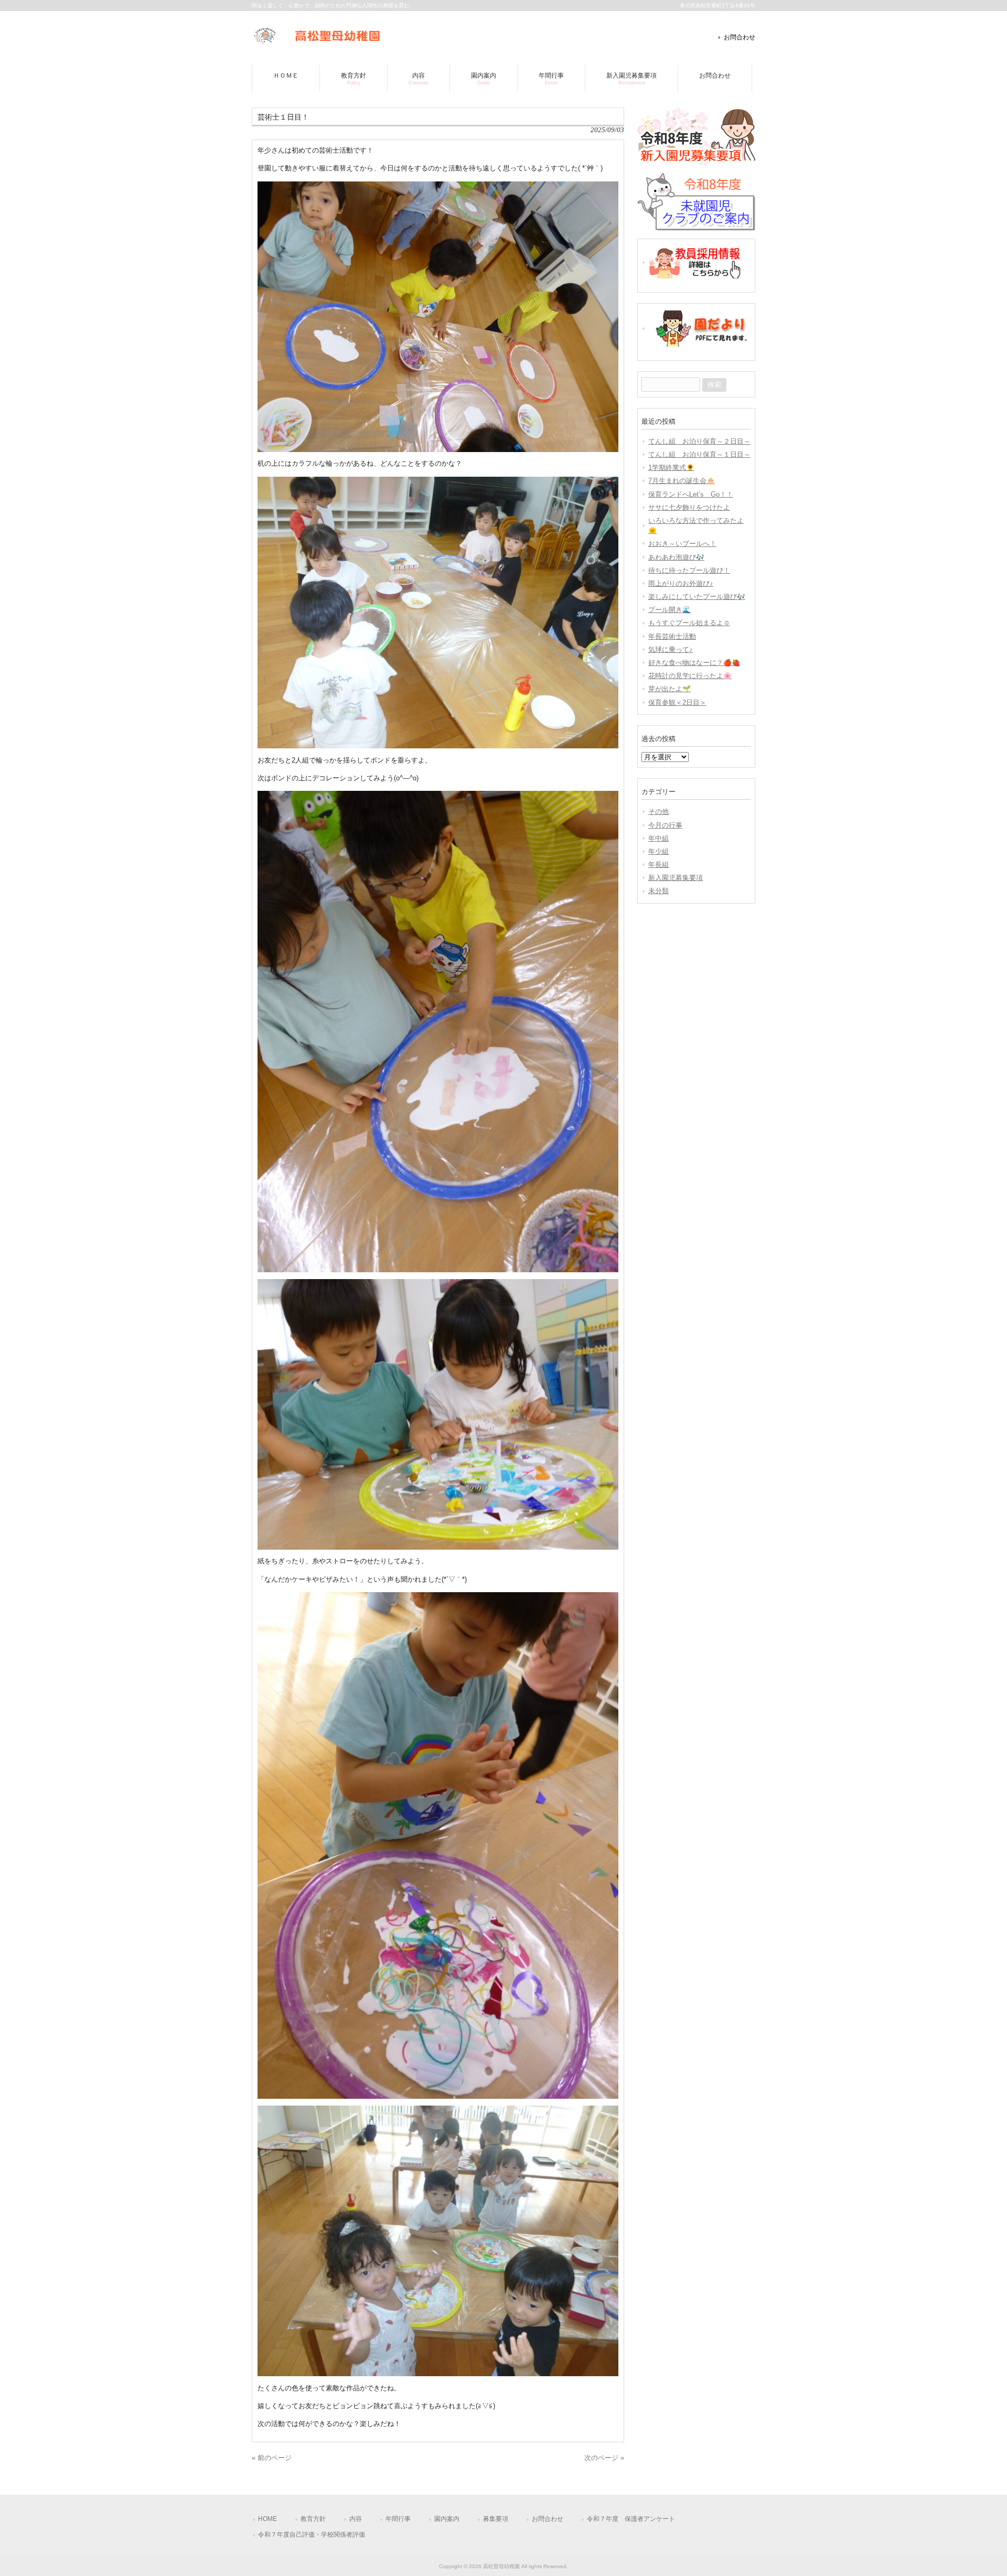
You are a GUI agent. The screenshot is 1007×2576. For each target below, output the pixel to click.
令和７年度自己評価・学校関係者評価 (312, 2535)
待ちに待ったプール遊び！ (689, 570)
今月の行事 (665, 825)
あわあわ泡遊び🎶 (676, 557)
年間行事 (398, 2519)
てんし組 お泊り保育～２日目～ (699, 441)
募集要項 (496, 2519)
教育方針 (313, 2519)
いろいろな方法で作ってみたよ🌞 (696, 525)
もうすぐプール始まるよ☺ (689, 623)
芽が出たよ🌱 (669, 689)
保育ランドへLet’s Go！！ (691, 494)
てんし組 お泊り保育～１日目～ (699, 454)
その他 (658, 812)
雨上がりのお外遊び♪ (681, 583)
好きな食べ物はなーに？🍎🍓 (694, 663)
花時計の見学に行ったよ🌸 (690, 676)
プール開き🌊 (669, 610)
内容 (356, 2519)
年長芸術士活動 (672, 636)
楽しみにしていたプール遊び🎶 (697, 597)
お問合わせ (740, 37)
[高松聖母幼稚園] (317, 41)
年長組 (658, 865)
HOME (267, 2519)
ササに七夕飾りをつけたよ (689, 507)
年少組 (658, 851)
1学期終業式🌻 (671, 468)
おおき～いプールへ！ (682, 544)
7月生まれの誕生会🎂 (682, 481)
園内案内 (447, 2519)
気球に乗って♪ (671, 650)
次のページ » (604, 2458)
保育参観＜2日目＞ (677, 702)
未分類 (658, 891)
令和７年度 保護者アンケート (631, 2519)
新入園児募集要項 (676, 878)
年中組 (658, 838)
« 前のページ (272, 2458)
